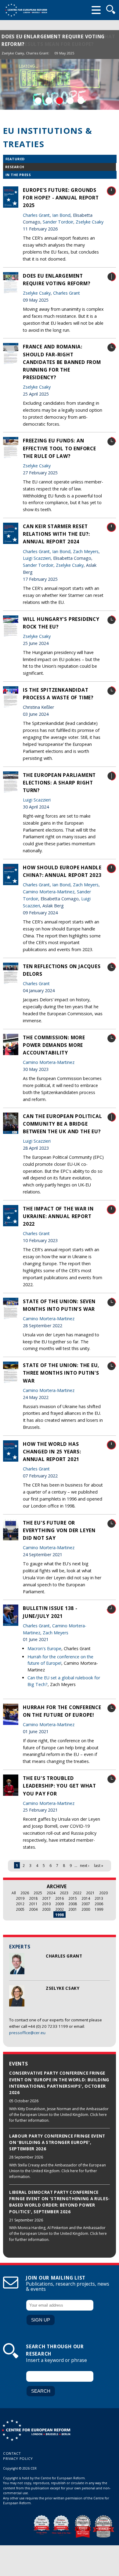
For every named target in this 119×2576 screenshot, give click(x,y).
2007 (86, 1904)
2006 (99, 1904)
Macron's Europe (44, 1648)
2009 (60, 1904)
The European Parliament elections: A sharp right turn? (59, 783)
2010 (46, 1904)
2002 (60, 1909)
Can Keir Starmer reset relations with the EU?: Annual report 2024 (56, 534)
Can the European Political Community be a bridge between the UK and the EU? (62, 1124)
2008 (73, 1904)
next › (85, 1865)
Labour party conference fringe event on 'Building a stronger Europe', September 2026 (57, 2143)
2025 (38, 1893)
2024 (51, 1893)
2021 (90, 1893)
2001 (73, 1909)
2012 (20, 1904)
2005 (20, 1909)
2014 (86, 1898)
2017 (46, 1898)
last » (99, 1865)
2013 (99, 1898)
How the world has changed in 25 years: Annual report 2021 (52, 1452)
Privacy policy (18, 2458)
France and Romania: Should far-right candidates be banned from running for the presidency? (62, 362)
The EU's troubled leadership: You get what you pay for (60, 1786)
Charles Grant (37, 53)
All (14, 1893)
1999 (99, 1909)
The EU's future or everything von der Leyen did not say (59, 1530)
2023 (64, 1893)
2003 (46, 1909)
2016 (60, 1898)
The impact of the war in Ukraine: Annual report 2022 (58, 1216)
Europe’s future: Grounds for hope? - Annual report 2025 (61, 198)
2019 (20, 1898)
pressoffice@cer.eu (27, 2033)
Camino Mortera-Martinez (49, 892)
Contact (12, 2453)
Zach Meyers (86, 551)
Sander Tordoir (58, 222)
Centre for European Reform (26, 10)
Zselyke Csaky (13, 53)
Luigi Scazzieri (37, 558)
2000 (86, 1909)
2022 (77, 1893)
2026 (25, 1893)
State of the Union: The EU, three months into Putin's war (61, 1373)
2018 (33, 1898)
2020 (103, 1893)
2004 (33, 1909)
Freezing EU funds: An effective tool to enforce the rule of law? (60, 448)
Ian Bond (61, 215)
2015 (73, 1898)
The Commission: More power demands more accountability (54, 1045)
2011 (33, 1904)
